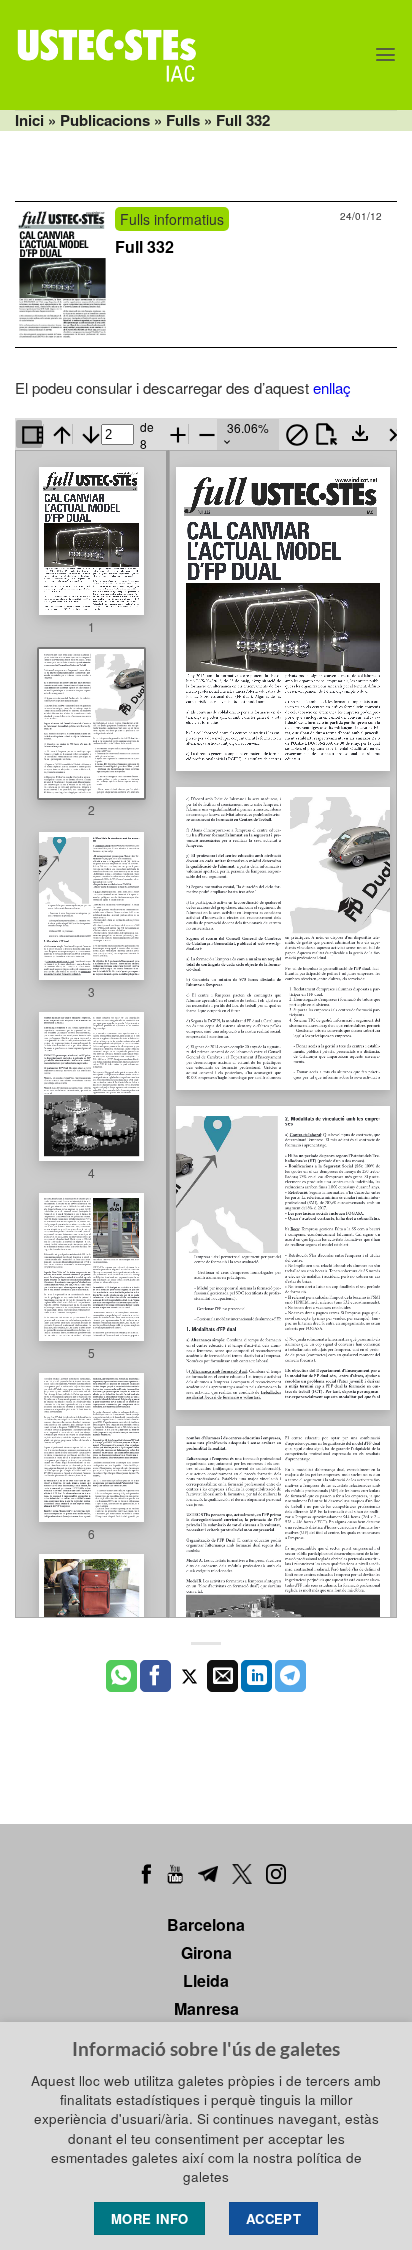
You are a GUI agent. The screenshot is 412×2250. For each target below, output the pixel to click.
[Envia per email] (222, 1676)
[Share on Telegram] (290, 1676)
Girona (206, 1952)
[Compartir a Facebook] (155, 1676)
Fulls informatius (172, 219)
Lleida (206, 1980)
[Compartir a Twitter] (189, 1676)
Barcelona (206, 1924)
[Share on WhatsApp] (121, 1676)
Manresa (206, 2008)
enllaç (332, 387)
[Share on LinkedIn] (256, 1676)
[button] (385, 54)
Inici (29, 120)
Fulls (183, 120)
